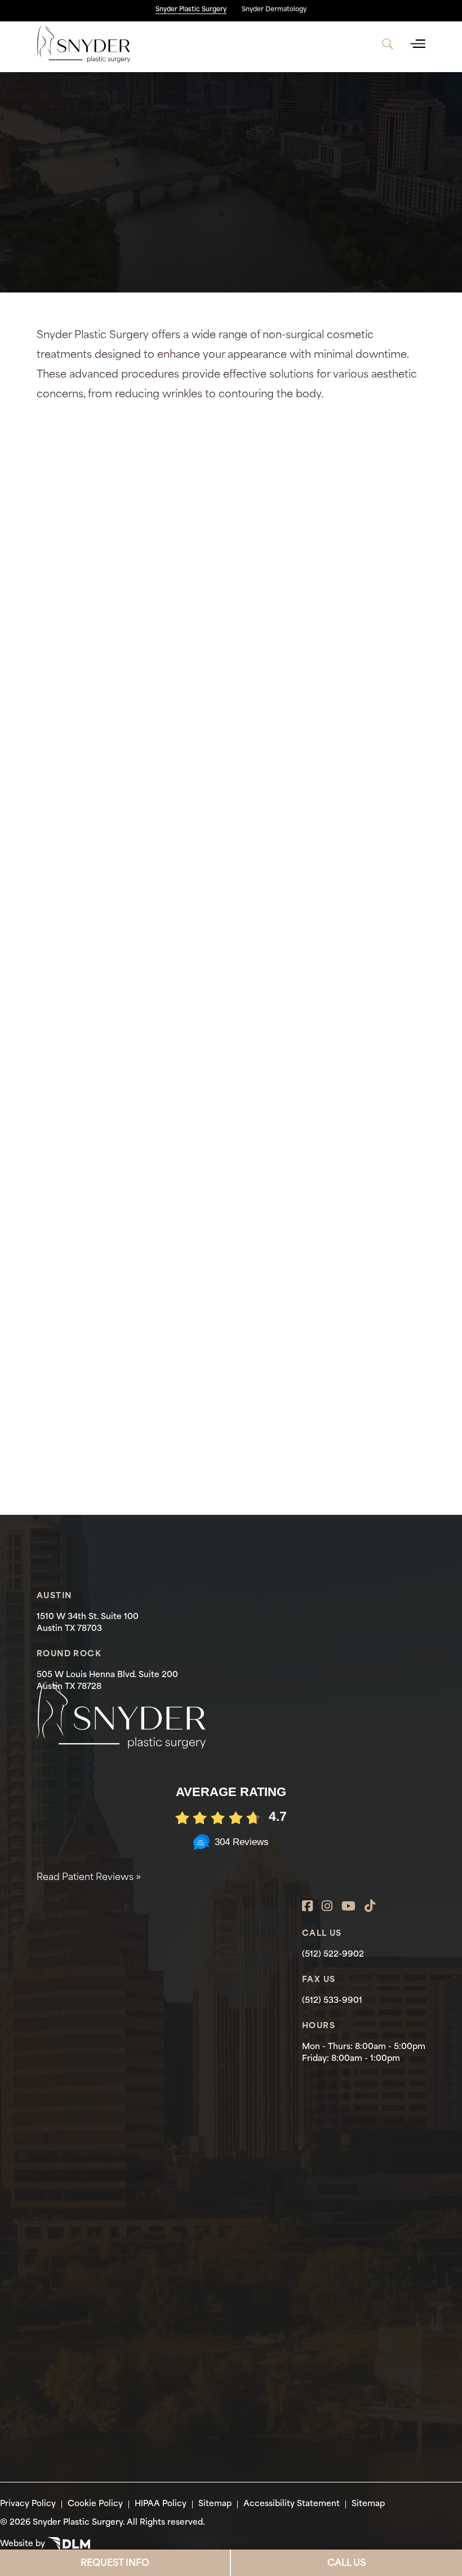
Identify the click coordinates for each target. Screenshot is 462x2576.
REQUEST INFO (115, 2564)
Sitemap (215, 2504)
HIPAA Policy (161, 2504)
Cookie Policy (95, 2504)
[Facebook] (307, 1907)
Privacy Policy (28, 2504)
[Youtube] (348, 1907)
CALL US (346, 2564)
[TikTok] (370, 1907)
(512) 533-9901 (332, 2001)
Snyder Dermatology (274, 10)
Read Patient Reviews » (89, 1878)
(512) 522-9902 (333, 1955)
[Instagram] (327, 1907)
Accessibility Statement (292, 2504)
